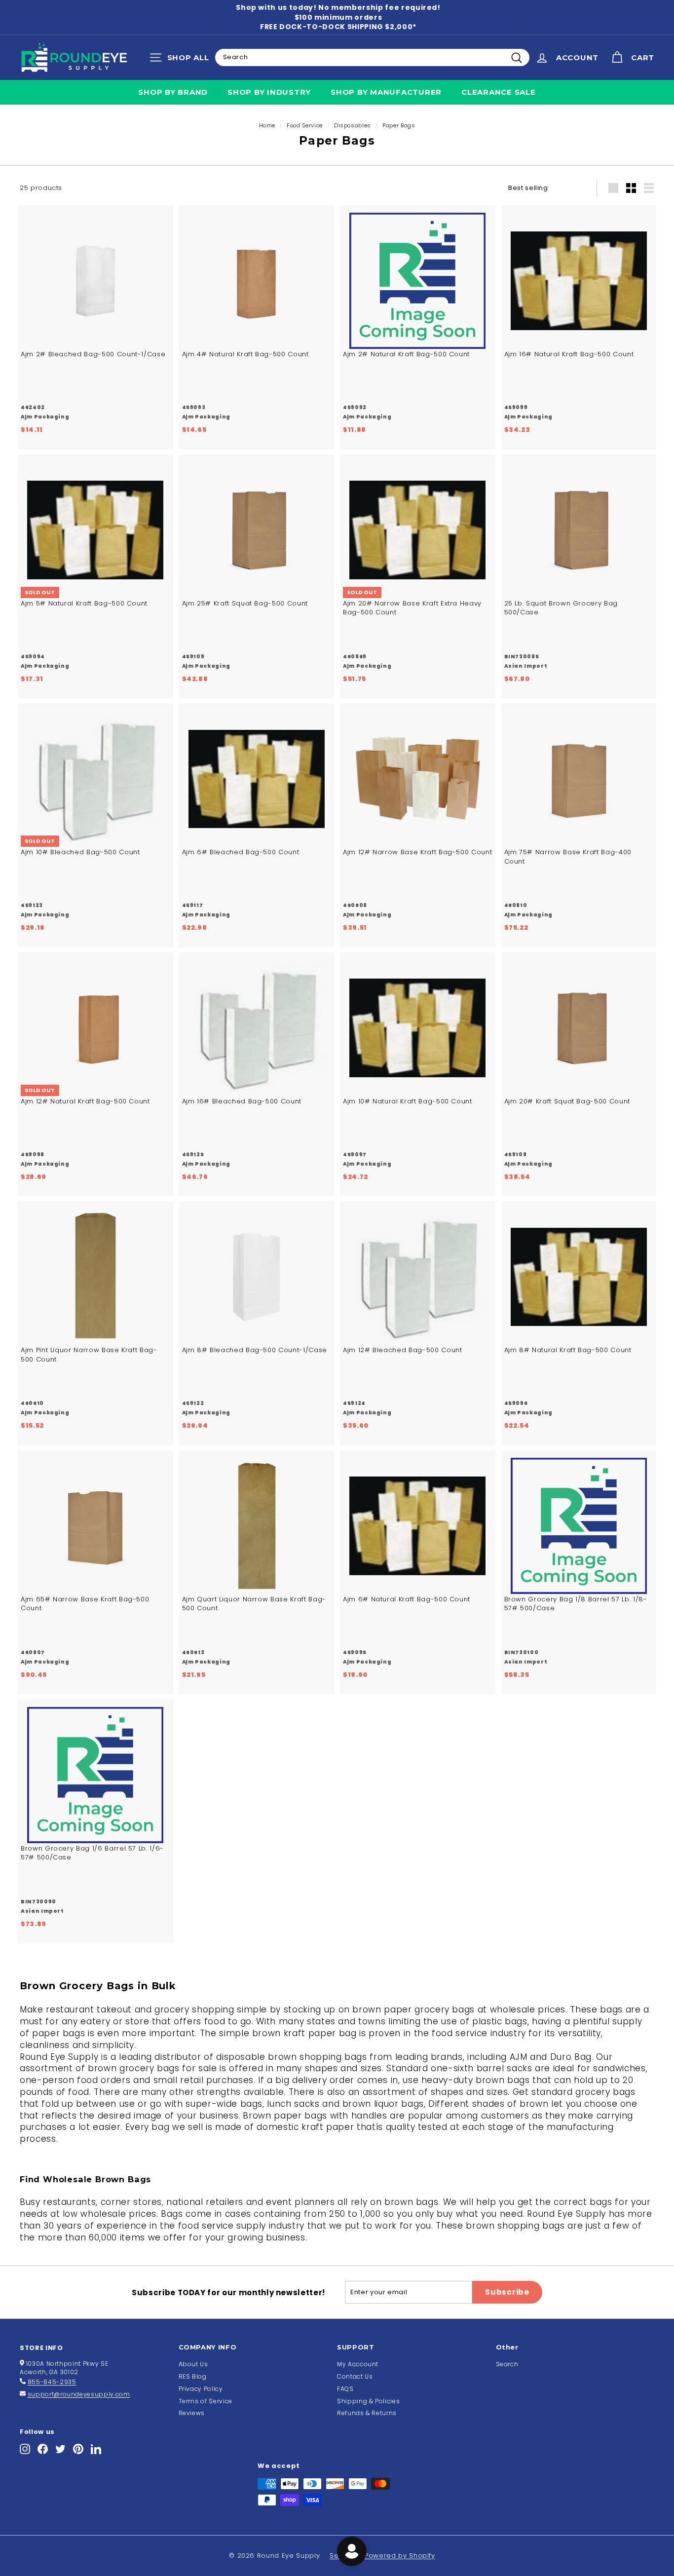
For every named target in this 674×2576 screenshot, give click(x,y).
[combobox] (372, 57)
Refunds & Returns (367, 2413)
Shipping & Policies (368, 2401)
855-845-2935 (52, 2382)
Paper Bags (399, 125)
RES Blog (193, 2376)
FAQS (345, 2389)
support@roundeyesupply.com (79, 2394)
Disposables (353, 125)
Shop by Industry (269, 92)
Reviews (192, 2413)
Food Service (305, 125)
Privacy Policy (201, 2389)
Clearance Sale (499, 92)
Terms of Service (206, 2401)
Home (267, 125)
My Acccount (358, 2364)
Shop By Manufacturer (386, 92)
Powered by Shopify (400, 2556)
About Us (193, 2364)
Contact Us (355, 2376)
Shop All (182, 60)
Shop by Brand (173, 92)
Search (507, 2364)
